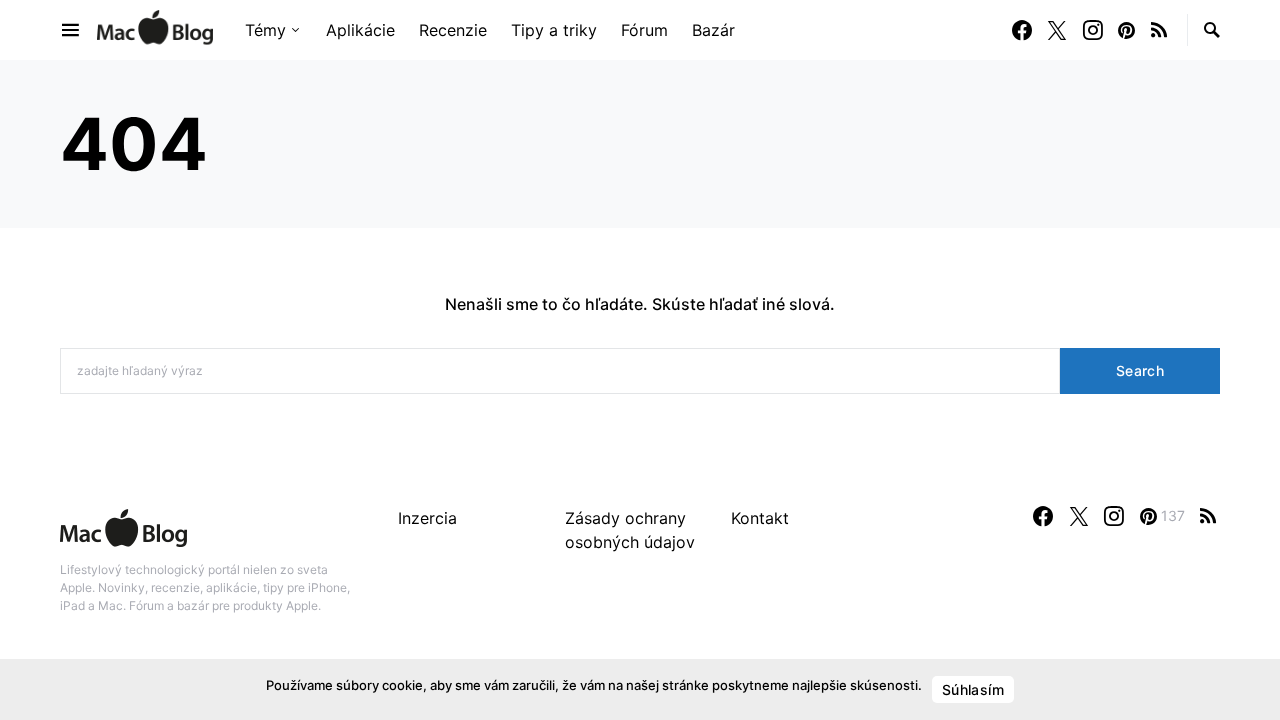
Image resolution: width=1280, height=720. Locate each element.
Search (1140, 370)
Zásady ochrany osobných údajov (630, 530)
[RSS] (1159, 30)
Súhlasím (973, 689)
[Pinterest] (1126, 30)
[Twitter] (1057, 30)
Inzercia (427, 518)
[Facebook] (1022, 30)
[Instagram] (1093, 30)
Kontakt (760, 518)
